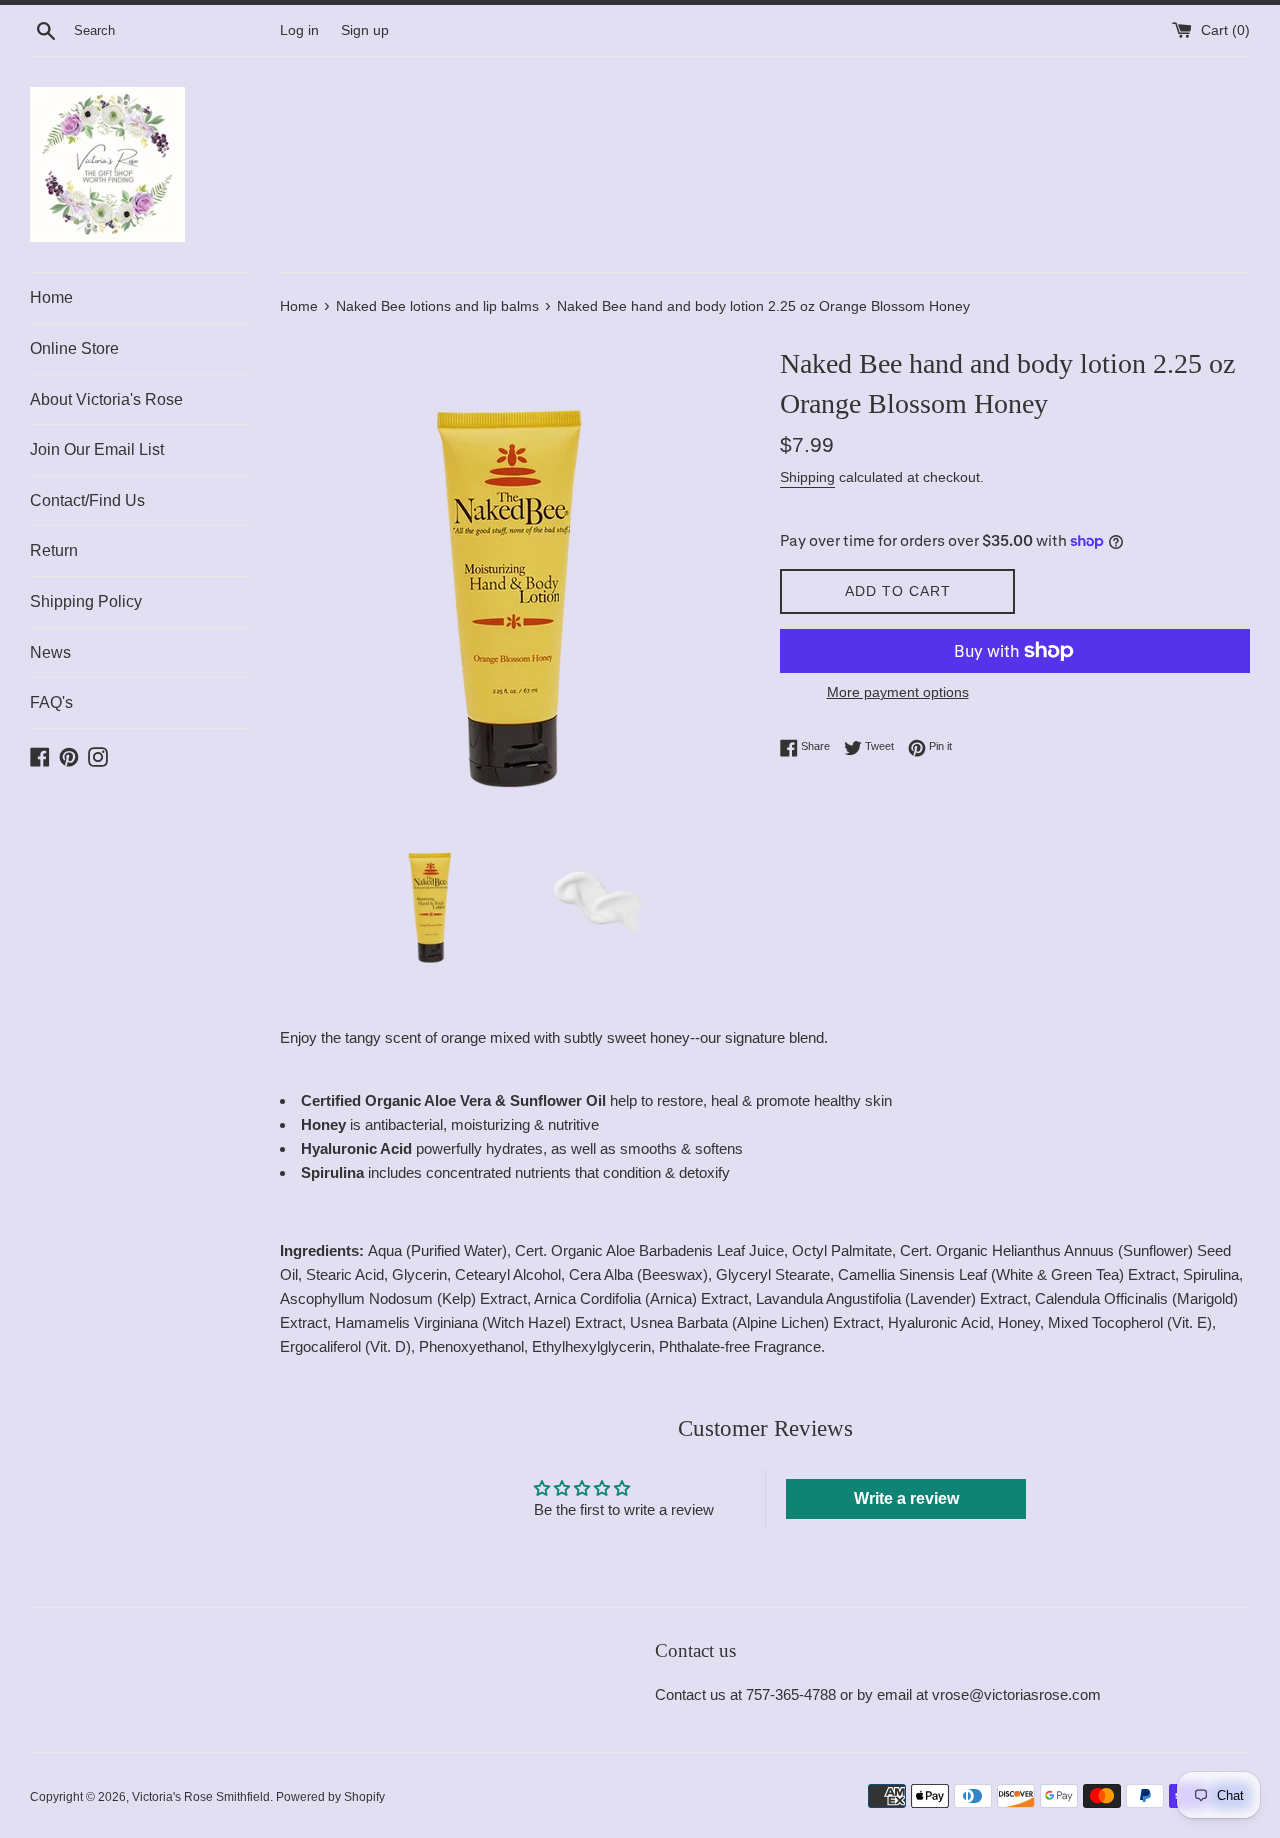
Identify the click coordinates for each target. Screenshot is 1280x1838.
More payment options (898, 692)
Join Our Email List (97, 449)
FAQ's (51, 702)
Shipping (807, 477)
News (50, 652)
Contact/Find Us (87, 500)
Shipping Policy (86, 601)
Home (51, 297)
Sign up (365, 30)
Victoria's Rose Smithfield (201, 1797)
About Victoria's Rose (106, 399)
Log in (299, 30)
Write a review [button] (906, 1498)
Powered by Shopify (330, 1797)
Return (54, 550)
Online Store (74, 348)
